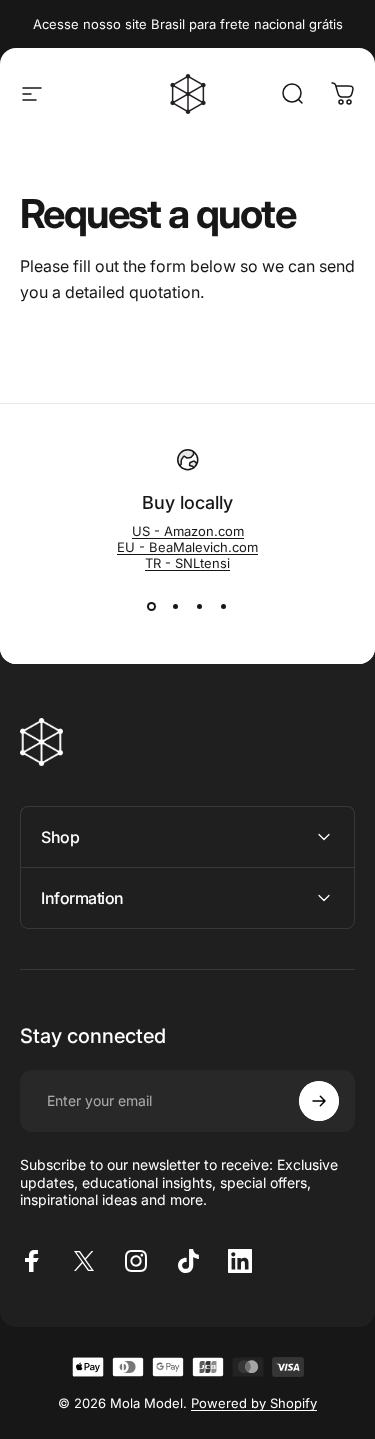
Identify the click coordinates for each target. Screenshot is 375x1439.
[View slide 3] (200, 607)
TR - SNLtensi (187, 563)
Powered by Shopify (254, 1403)
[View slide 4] (224, 607)
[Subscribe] (319, 1101)
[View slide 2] (176, 607)
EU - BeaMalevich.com (187, 547)
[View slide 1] (152, 607)
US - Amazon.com (188, 531)
